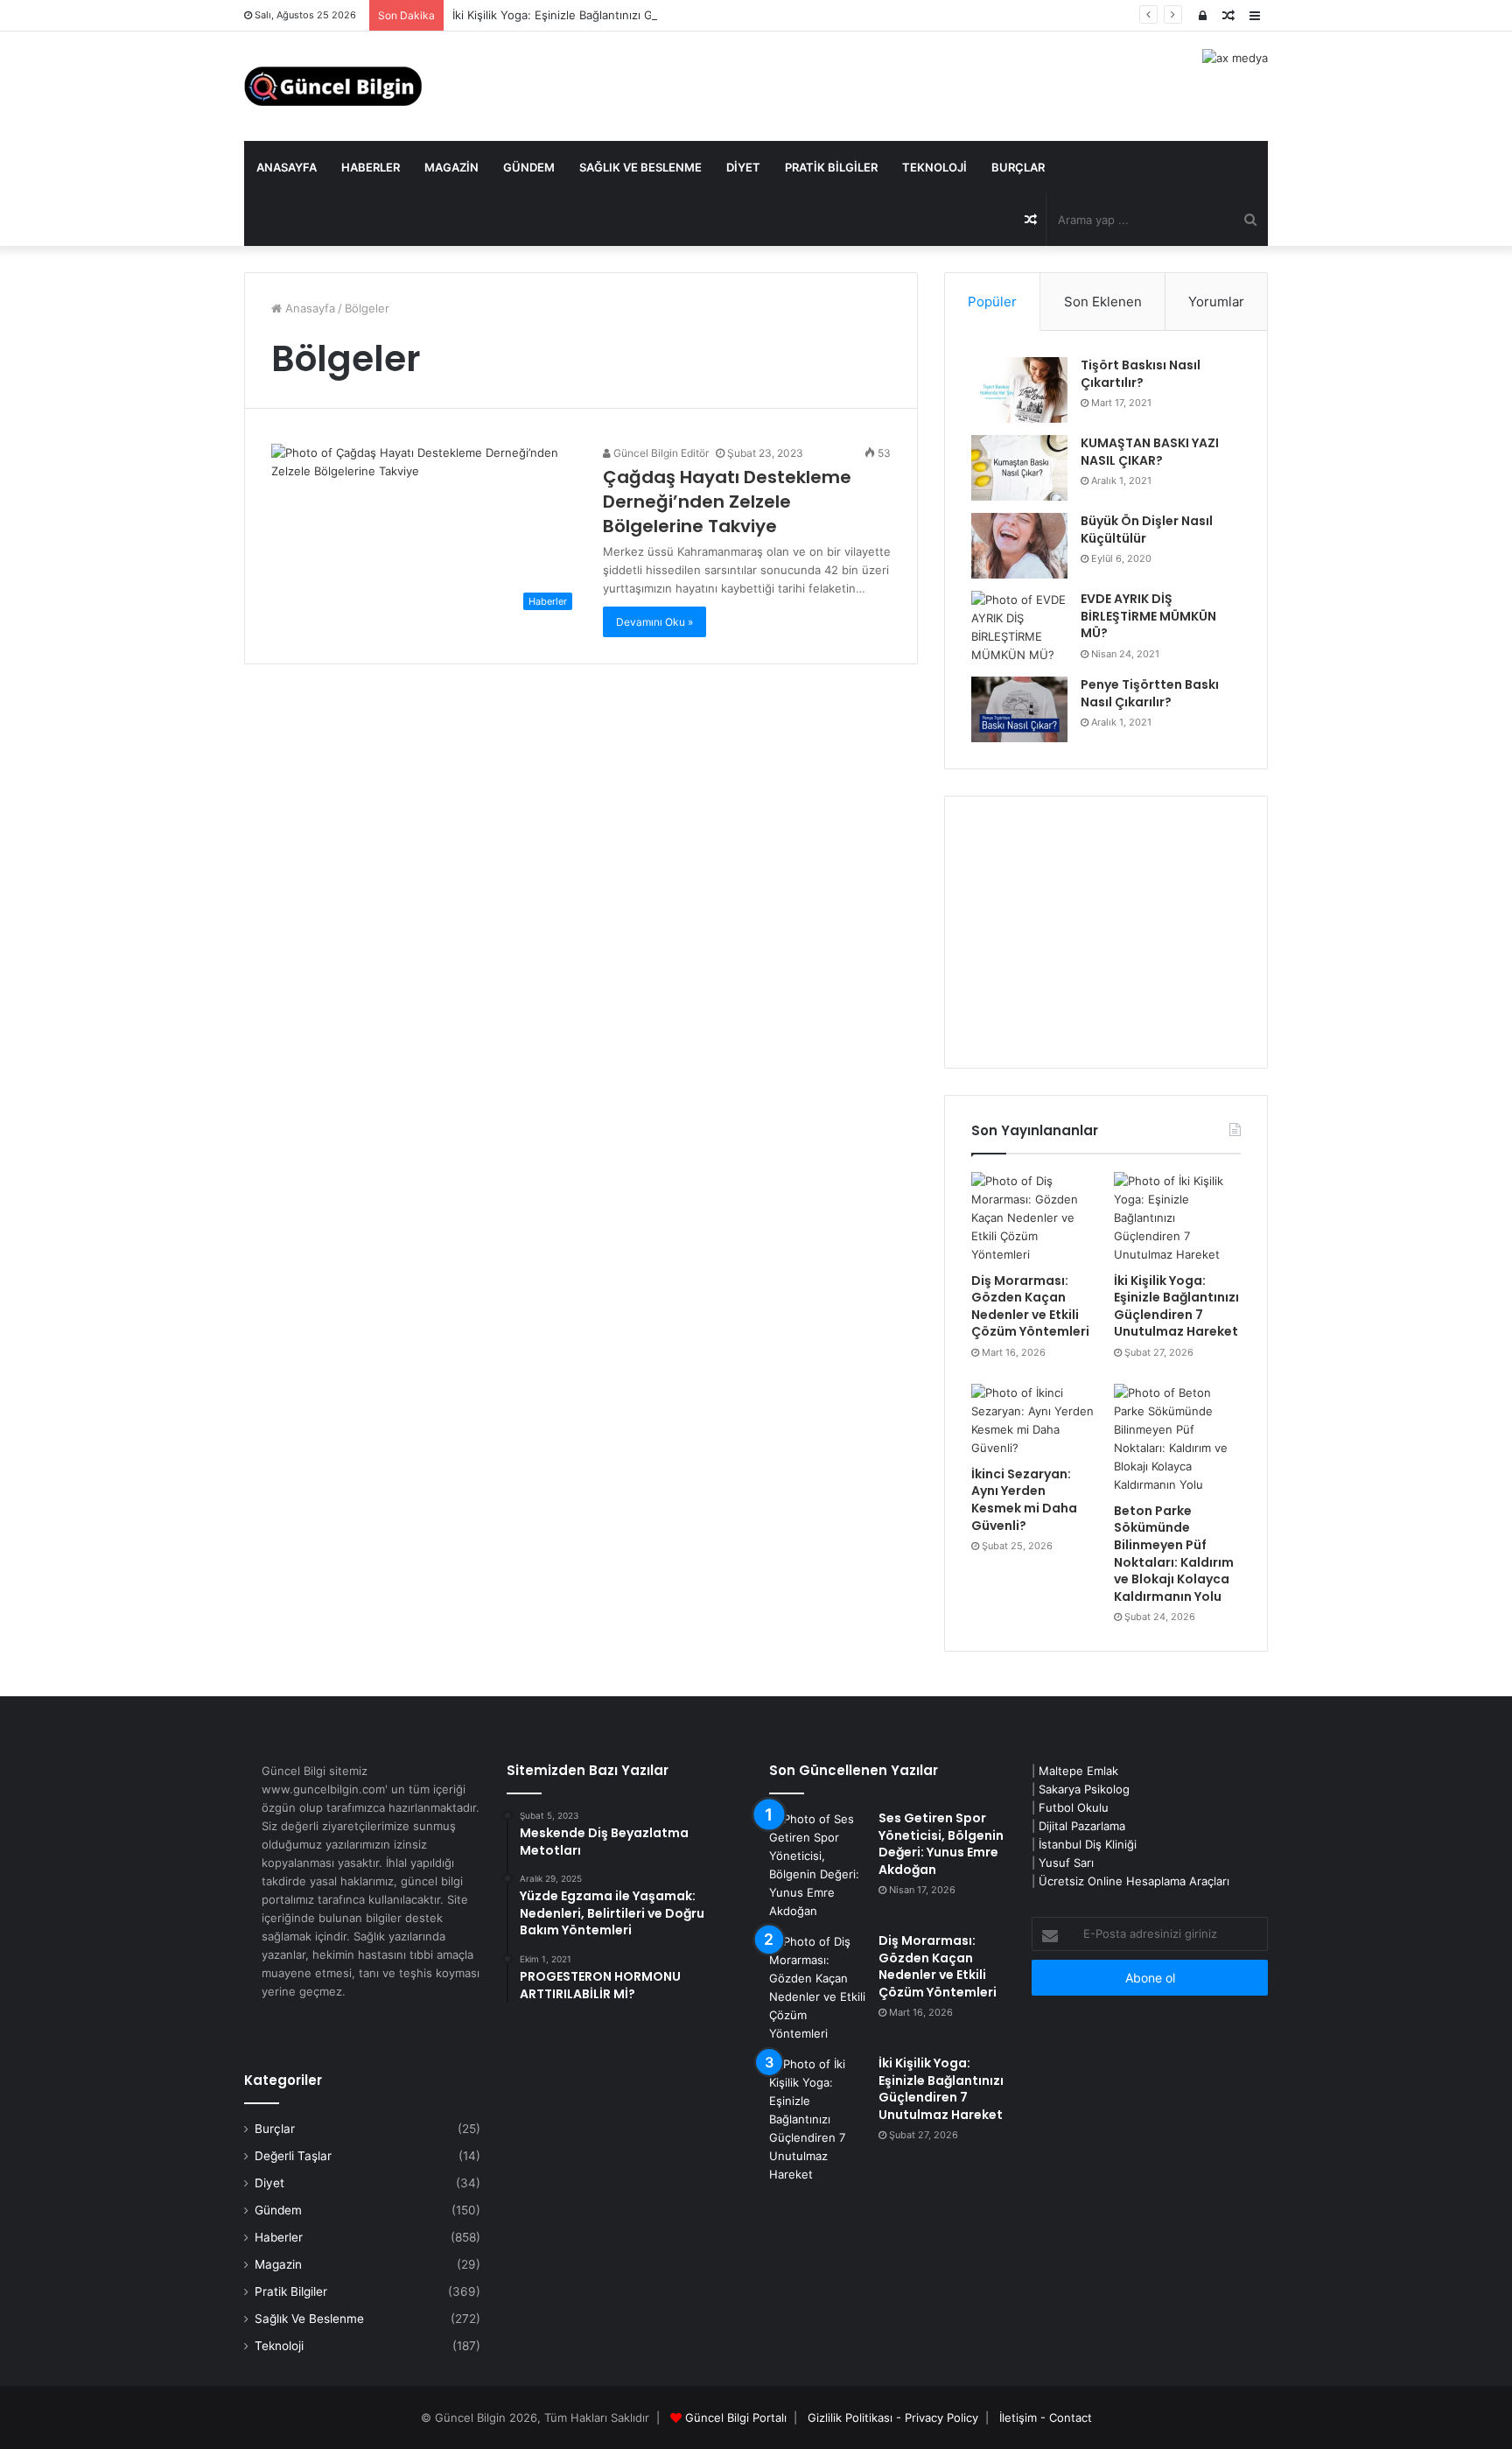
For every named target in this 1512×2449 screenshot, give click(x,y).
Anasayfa (287, 167)
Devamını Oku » (654, 622)
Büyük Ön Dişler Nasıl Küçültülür (1147, 530)
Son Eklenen (1103, 302)
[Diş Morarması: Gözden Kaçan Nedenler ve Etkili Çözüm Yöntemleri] (1035, 1218)
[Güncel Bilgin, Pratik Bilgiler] (333, 86)
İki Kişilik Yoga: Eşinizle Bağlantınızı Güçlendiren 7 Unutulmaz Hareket (641, 15)
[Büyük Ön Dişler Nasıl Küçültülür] (1019, 546)
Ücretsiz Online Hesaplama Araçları (1134, 1881)
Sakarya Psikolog (1084, 1789)
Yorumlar (1216, 302)
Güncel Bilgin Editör (660, 453)
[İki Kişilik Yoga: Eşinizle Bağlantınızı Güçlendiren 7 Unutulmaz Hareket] (1177, 1218)
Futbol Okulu (1074, 1807)
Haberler (371, 167)
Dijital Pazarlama (1082, 1826)
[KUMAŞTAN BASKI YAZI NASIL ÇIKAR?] (1019, 468)
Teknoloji (934, 167)
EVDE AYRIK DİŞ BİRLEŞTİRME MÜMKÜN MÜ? (1148, 616)
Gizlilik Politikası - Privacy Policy (893, 2417)
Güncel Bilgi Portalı (736, 2417)
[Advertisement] (1106, 932)
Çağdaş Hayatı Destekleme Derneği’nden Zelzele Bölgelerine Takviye (727, 502)
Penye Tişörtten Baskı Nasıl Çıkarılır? (1150, 693)
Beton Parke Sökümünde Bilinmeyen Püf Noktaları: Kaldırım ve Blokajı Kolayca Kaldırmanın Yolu (1174, 1554)
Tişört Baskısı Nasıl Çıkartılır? (1141, 374)
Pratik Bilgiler (831, 167)
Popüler (992, 302)
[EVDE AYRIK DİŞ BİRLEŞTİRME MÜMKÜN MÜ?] (1019, 628)
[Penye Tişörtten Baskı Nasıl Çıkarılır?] (1019, 709)
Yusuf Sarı (1066, 1863)
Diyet (743, 167)
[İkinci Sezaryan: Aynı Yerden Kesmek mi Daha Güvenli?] (1035, 1421)
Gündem (529, 167)
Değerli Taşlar (293, 2156)
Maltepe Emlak (1078, 1771)
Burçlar (1018, 167)
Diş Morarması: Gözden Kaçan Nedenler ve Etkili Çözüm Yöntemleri (1030, 1306)
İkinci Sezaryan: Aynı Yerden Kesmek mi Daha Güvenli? (1024, 1500)
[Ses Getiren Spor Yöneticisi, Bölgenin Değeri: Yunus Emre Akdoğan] (817, 1865)
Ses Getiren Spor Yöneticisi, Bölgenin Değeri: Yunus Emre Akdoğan (941, 1844)
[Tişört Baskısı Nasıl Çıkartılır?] (1019, 390)
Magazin (451, 167)
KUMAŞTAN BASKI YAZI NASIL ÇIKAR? (1150, 452)
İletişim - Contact (1046, 2417)
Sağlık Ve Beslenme (640, 167)
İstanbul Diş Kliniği (1088, 1844)
